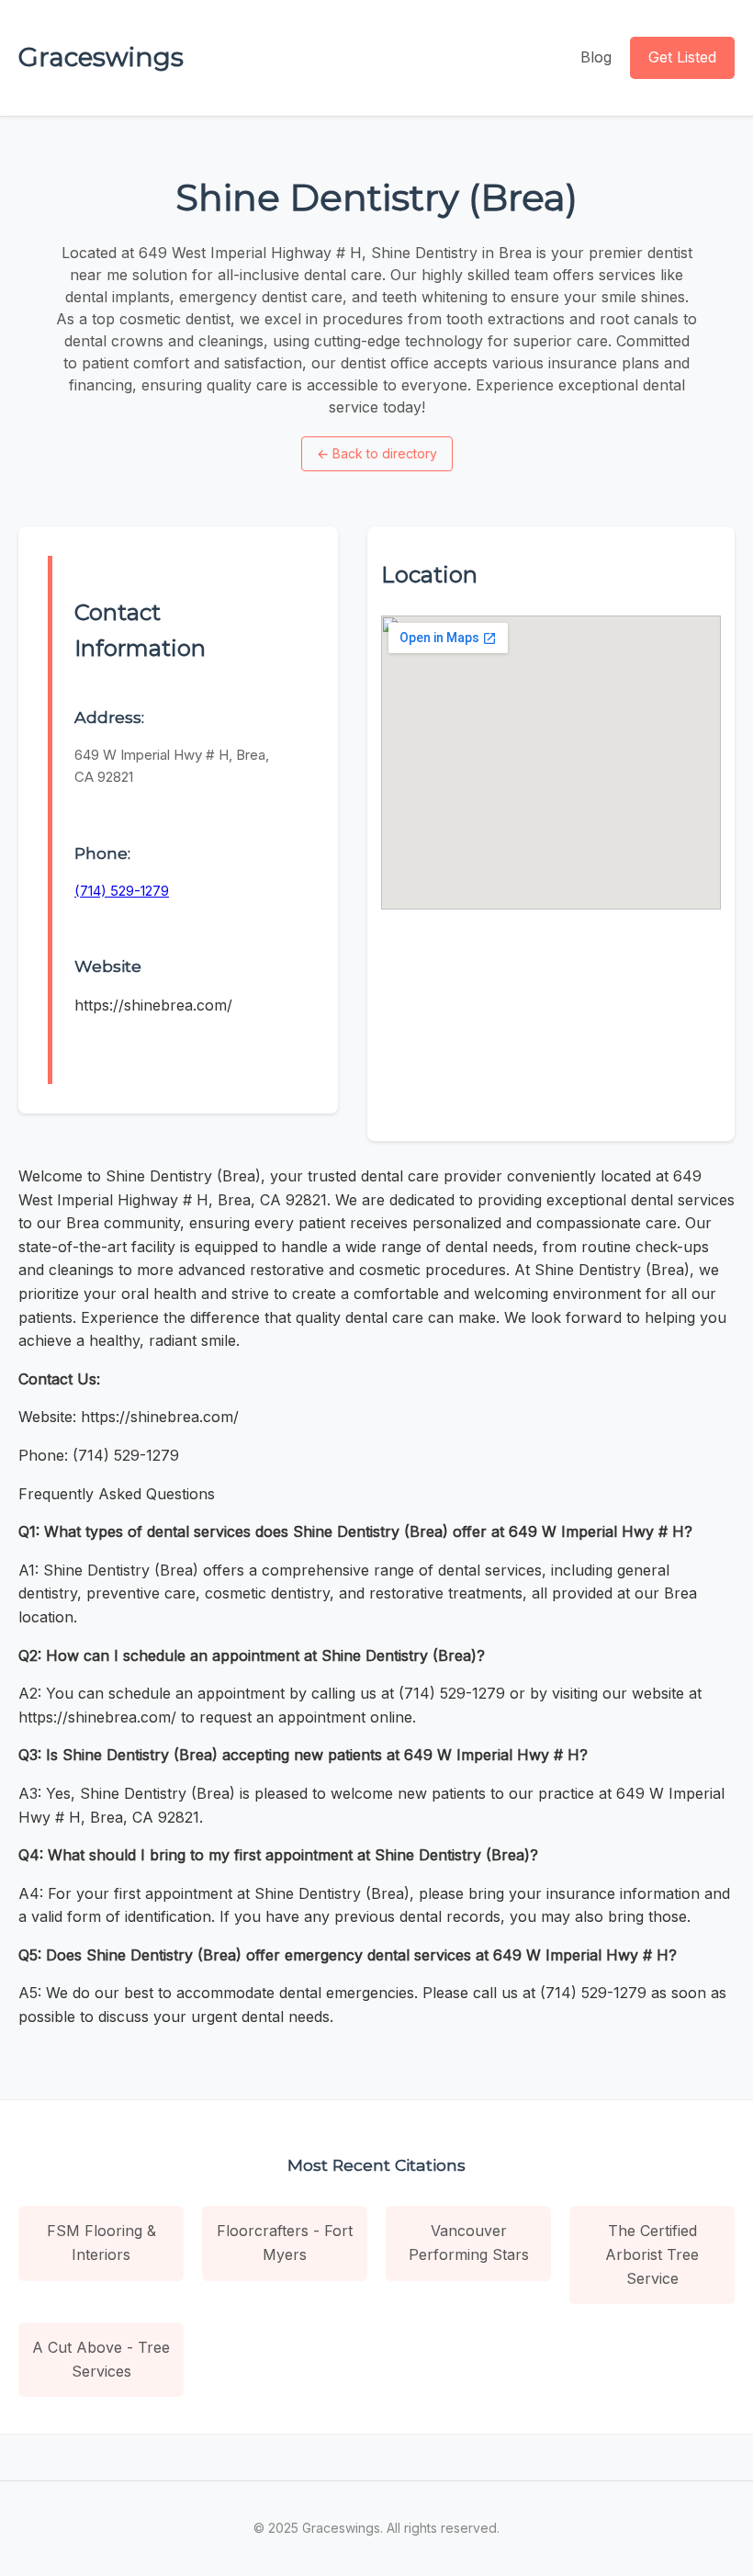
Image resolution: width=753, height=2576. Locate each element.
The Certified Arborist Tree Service (652, 2254)
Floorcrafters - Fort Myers (285, 2243)
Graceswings (101, 57)
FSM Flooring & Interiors (101, 2243)
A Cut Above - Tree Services (101, 2359)
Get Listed (682, 57)
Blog (596, 57)
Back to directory (377, 453)
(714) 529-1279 (122, 891)
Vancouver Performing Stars (469, 2243)
